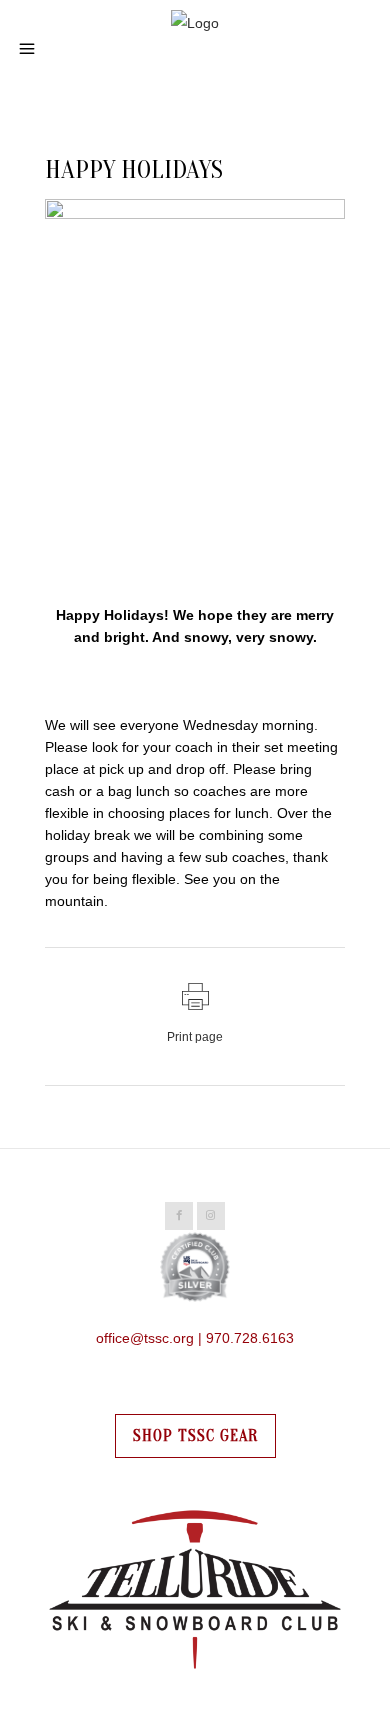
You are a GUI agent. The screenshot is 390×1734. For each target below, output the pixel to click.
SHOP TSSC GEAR (195, 1436)
